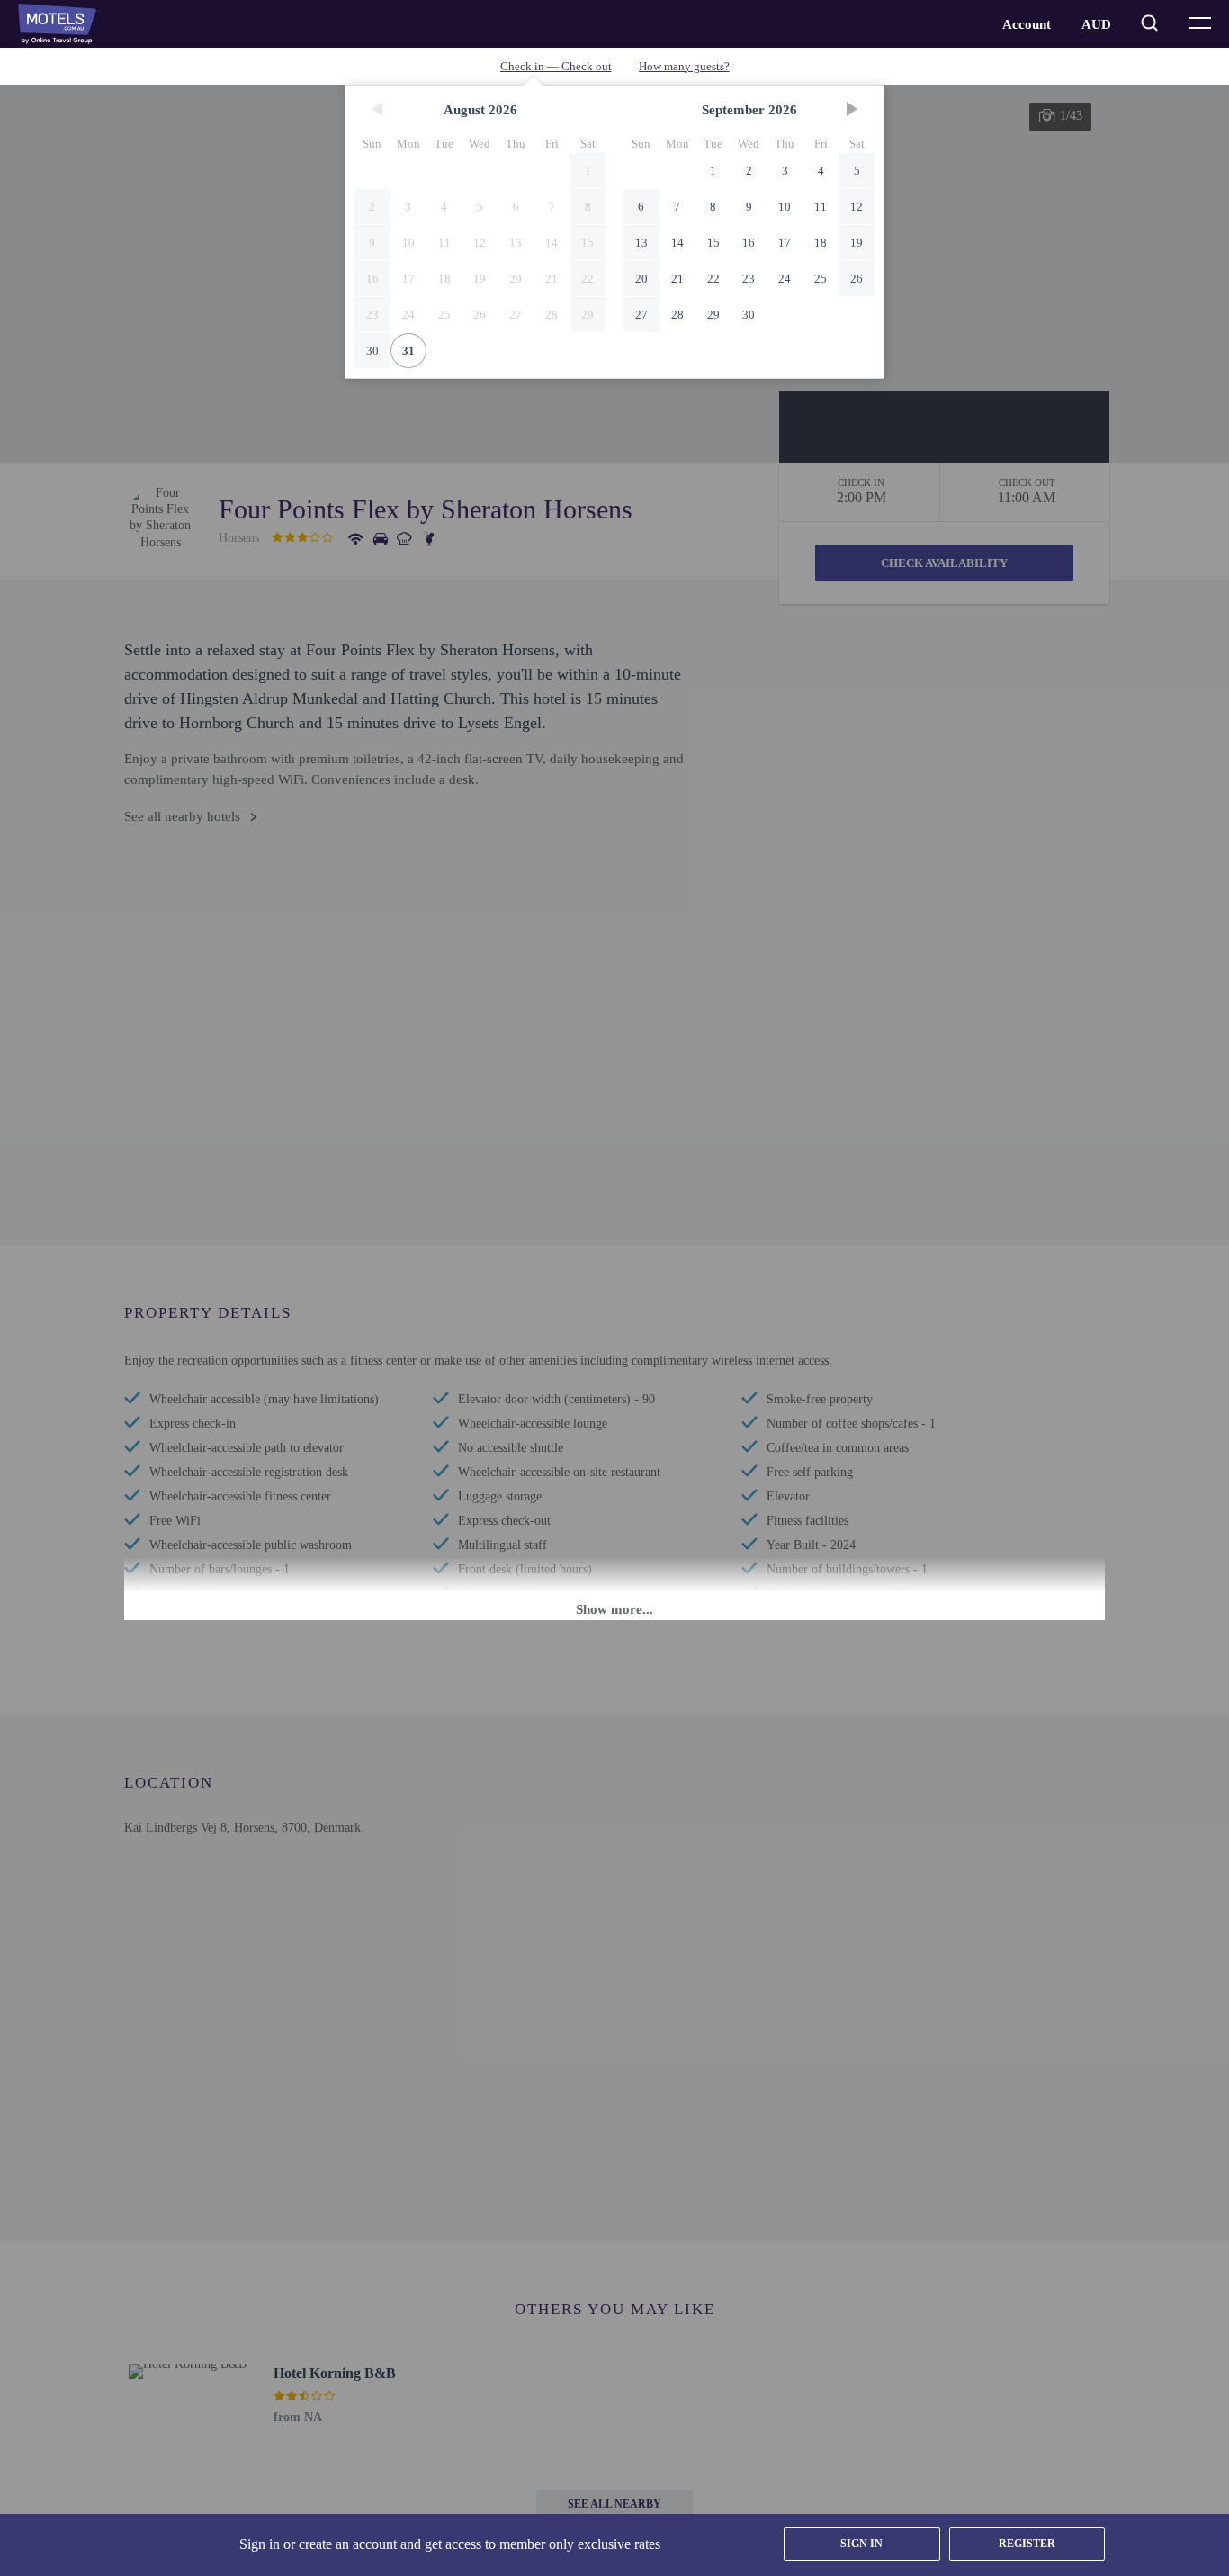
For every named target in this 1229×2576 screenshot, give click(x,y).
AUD (1096, 24)
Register (1027, 2544)
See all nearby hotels (182, 816)
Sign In (861, 2544)
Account (1027, 24)
